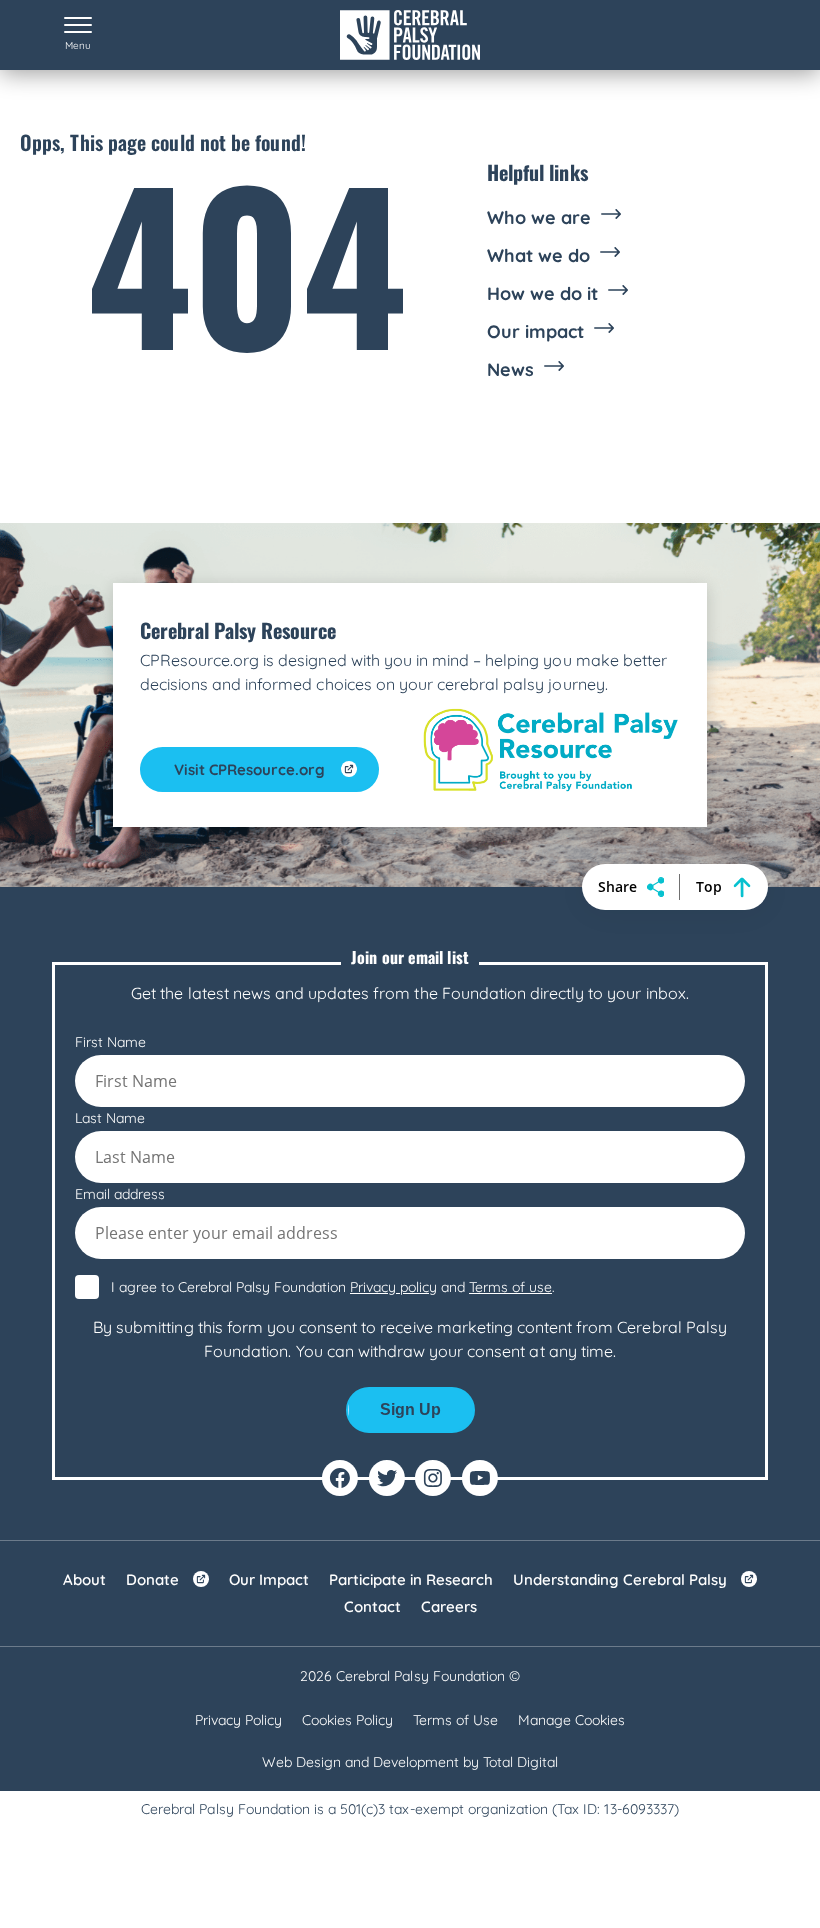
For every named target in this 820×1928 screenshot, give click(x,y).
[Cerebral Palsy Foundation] (410, 35)
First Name (110, 1042)
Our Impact (269, 1579)
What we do (538, 256)
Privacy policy (393, 1287)
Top (709, 886)
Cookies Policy (347, 1720)
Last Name (110, 1118)
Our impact (535, 332)
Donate (152, 1579)
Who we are (539, 218)
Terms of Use (455, 1720)
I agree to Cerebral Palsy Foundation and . (333, 1287)
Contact (372, 1606)
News (510, 370)
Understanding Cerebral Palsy (620, 1579)
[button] (78, 35)
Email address (120, 1194)
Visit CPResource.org (249, 769)
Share (617, 886)
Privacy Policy (238, 1720)
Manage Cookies (571, 1720)
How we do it (542, 294)
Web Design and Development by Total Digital (410, 1762)
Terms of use (510, 1287)
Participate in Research (411, 1579)
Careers (449, 1606)
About (84, 1579)
